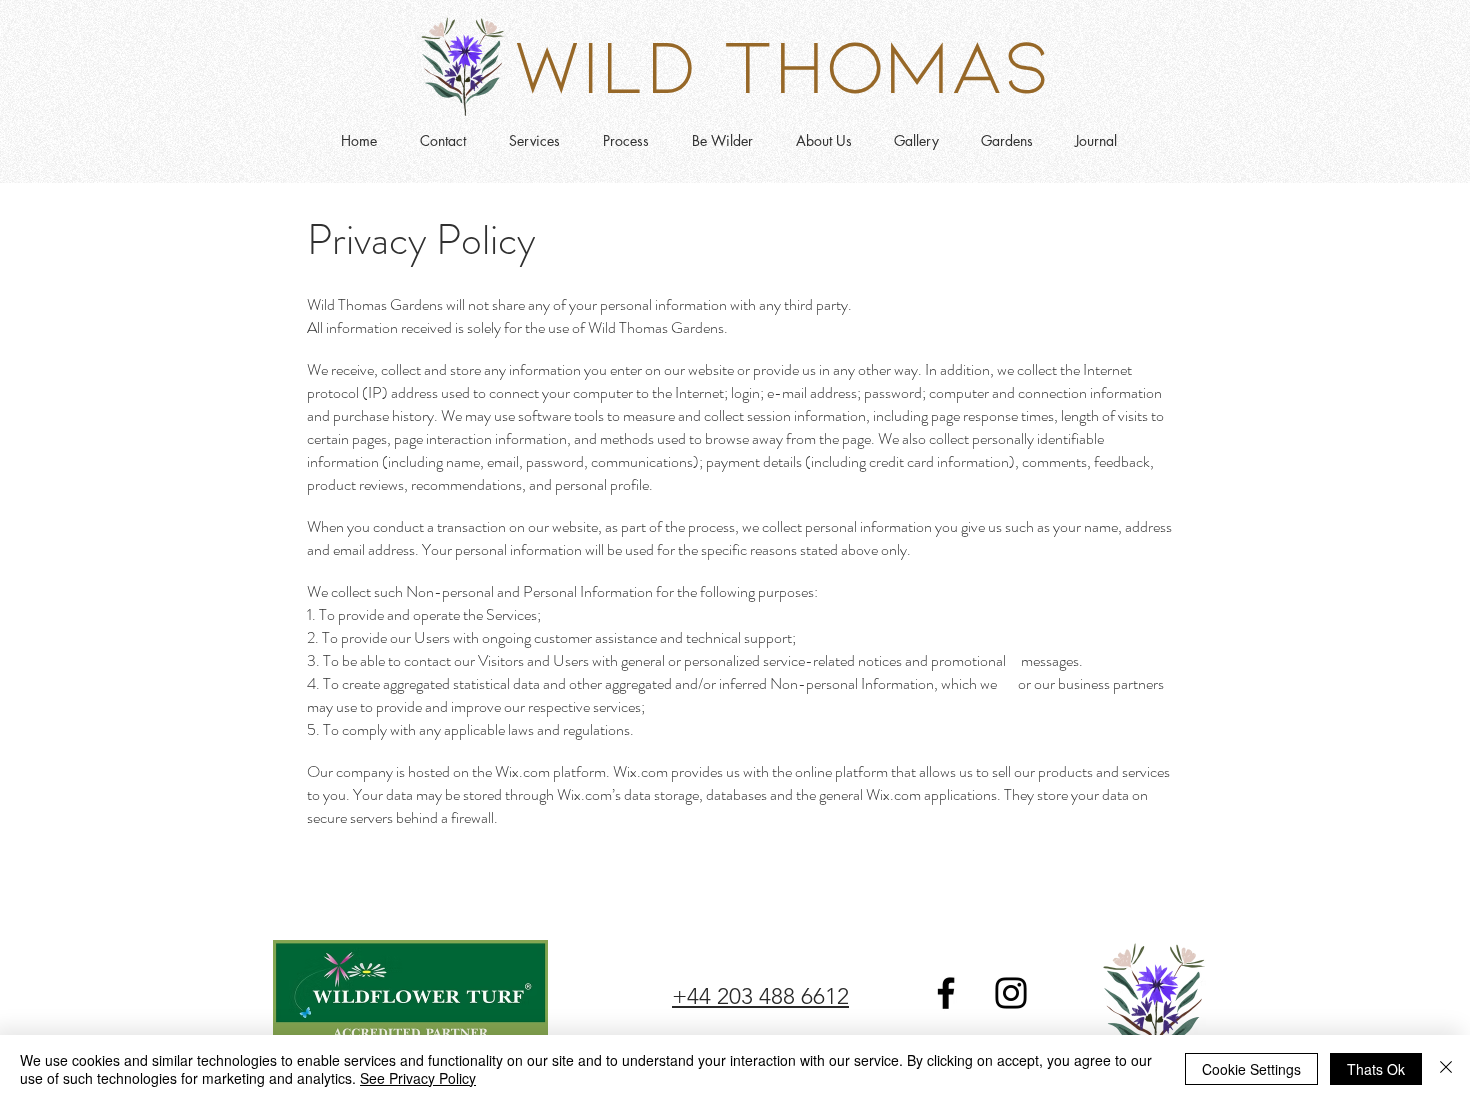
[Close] (1446, 1069)
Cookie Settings (1251, 1069)
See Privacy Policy (418, 1078)
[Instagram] (1011, 993)
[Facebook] (946, 993)
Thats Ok (1376, 1069)
